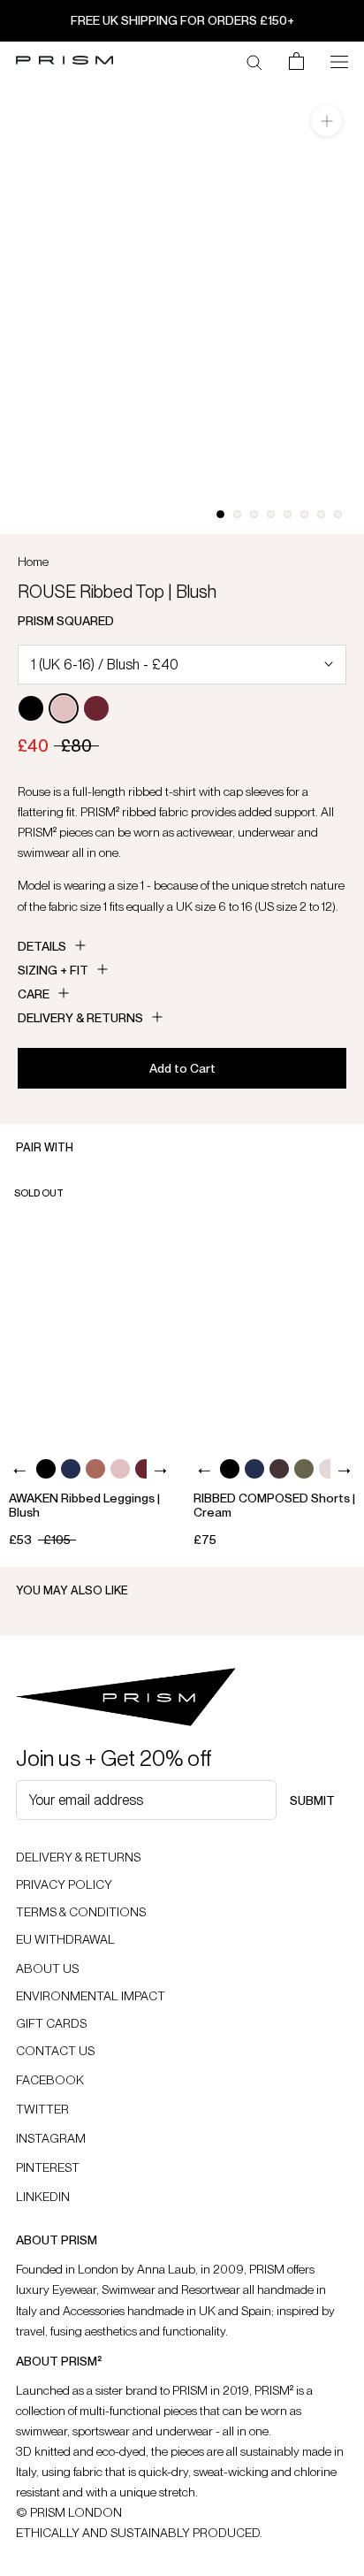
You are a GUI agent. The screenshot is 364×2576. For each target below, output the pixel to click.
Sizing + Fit (53, 970)
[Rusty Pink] (95, 1469)
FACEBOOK (50, 2080)
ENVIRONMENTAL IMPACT (91, 1996)
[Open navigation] (339, 60)
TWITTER (42, 2109)
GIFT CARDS (51, 2023)
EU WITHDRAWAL (65, 1939)
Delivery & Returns (80, 1018)
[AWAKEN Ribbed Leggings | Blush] (90, 1309)
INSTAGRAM (51, 2138)
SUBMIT (312, 1800)
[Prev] (20, 1471)
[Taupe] (329, 1469)
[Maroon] (96, 708)
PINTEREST (48, 2167)
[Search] (254, 61)
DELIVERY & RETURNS (78, 1857)
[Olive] (304, 1469)
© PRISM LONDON (69, 2512)
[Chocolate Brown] (279, 1469)
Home (33, 562)
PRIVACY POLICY (64, 1884)
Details (42, 946)
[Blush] (64, 708)
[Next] (159, 1471)
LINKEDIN (43, 2197)
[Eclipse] (71, 1469)
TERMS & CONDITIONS (81, 1912)
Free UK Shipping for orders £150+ (182, 20)
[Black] (31, 708)
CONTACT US (55, 2051)
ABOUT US (47, 1968)
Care (34, 994)
